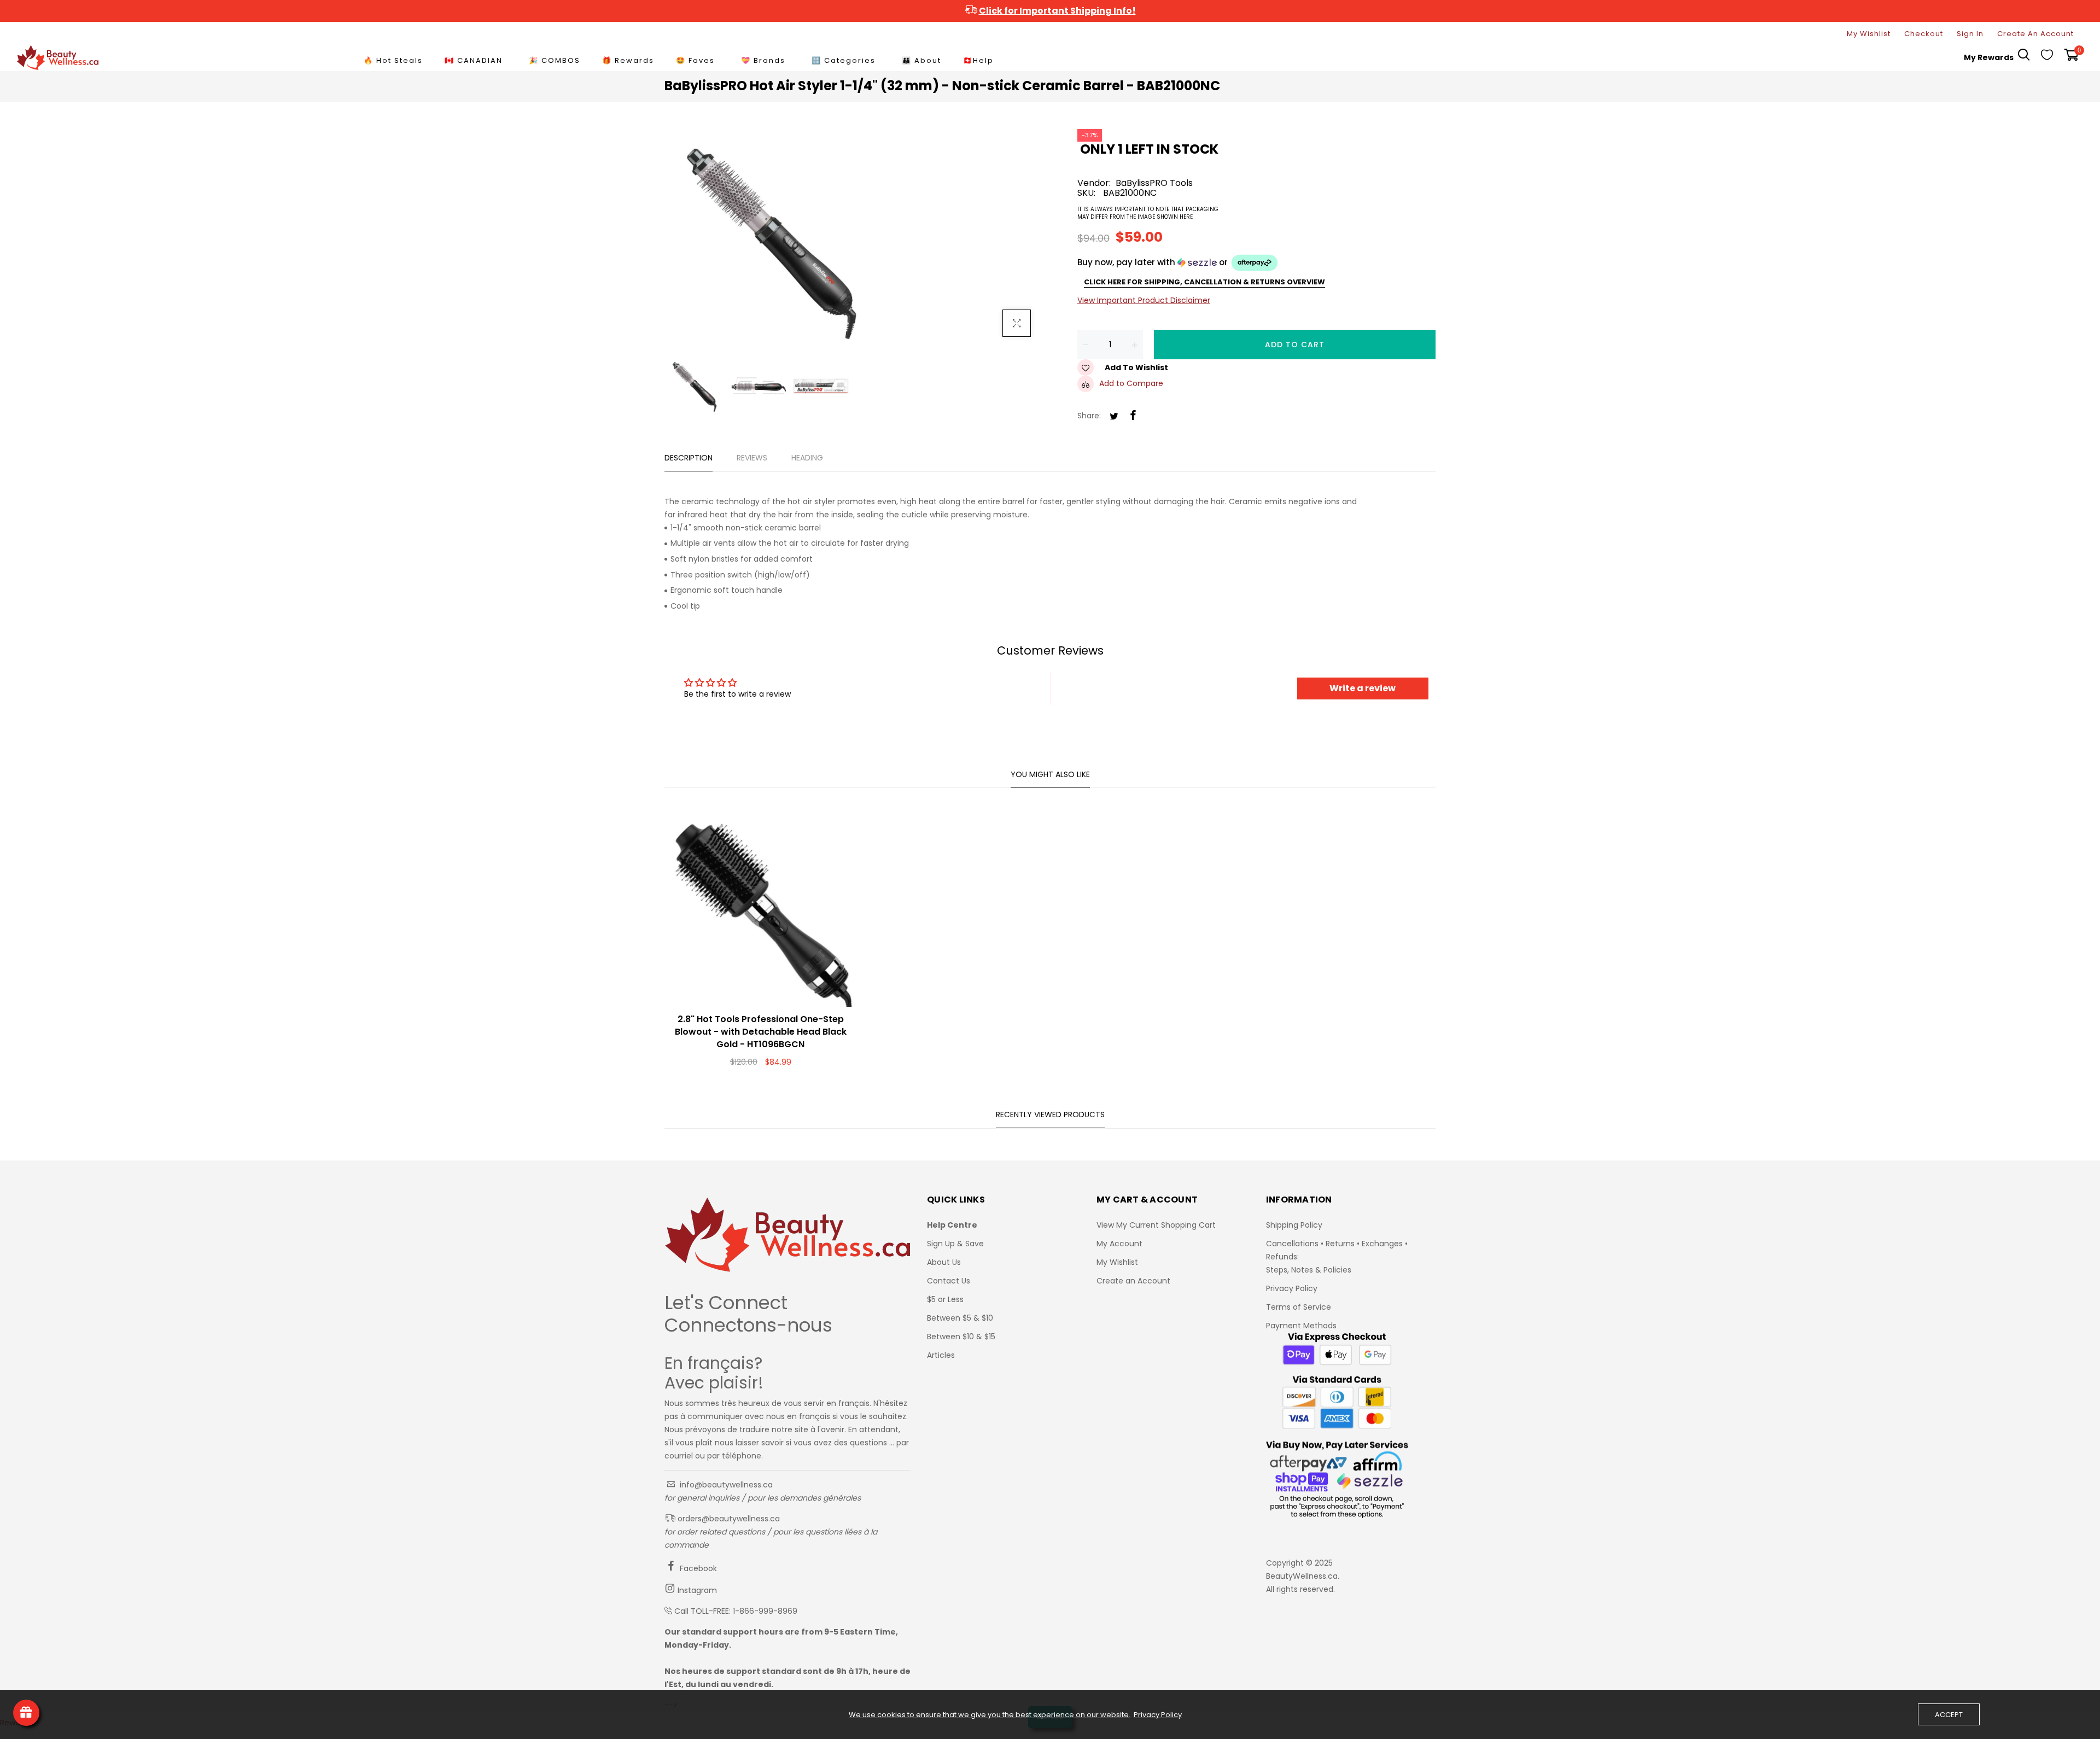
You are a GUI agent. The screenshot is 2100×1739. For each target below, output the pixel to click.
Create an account (2035, 34)
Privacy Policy (1292, 1288)
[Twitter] (1114, 417)
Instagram (696, 1590)
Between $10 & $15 (961, 1337)
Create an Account (1133, 1281)
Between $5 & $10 (960, 1318)
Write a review (1363, 688)
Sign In (1970, 34)
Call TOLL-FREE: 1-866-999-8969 (736, 1611)
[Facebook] (1133, 416)
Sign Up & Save (955, 1244)
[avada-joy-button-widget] (26, 1713)
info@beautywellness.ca (725, 1485)
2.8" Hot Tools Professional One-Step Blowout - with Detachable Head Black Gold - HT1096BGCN (761, 1032)
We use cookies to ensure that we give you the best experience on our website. (990, 1715)
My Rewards (1989, 57)
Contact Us (949, 1281)
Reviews (752, 458)
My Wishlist (1869, 34)
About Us (944, 1262)
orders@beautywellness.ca (728, 1519)
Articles (941, 1355)
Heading (807, 458)
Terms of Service (1299, 1307)
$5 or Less (945, 1299)
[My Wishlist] (2047, 57)
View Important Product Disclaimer (1144, 300)
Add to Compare (1131, 383)
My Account (1119, 1244)
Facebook (697, 1568)
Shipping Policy (1294, 1225)
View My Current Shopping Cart (1156, 1225)
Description (689, 458)
